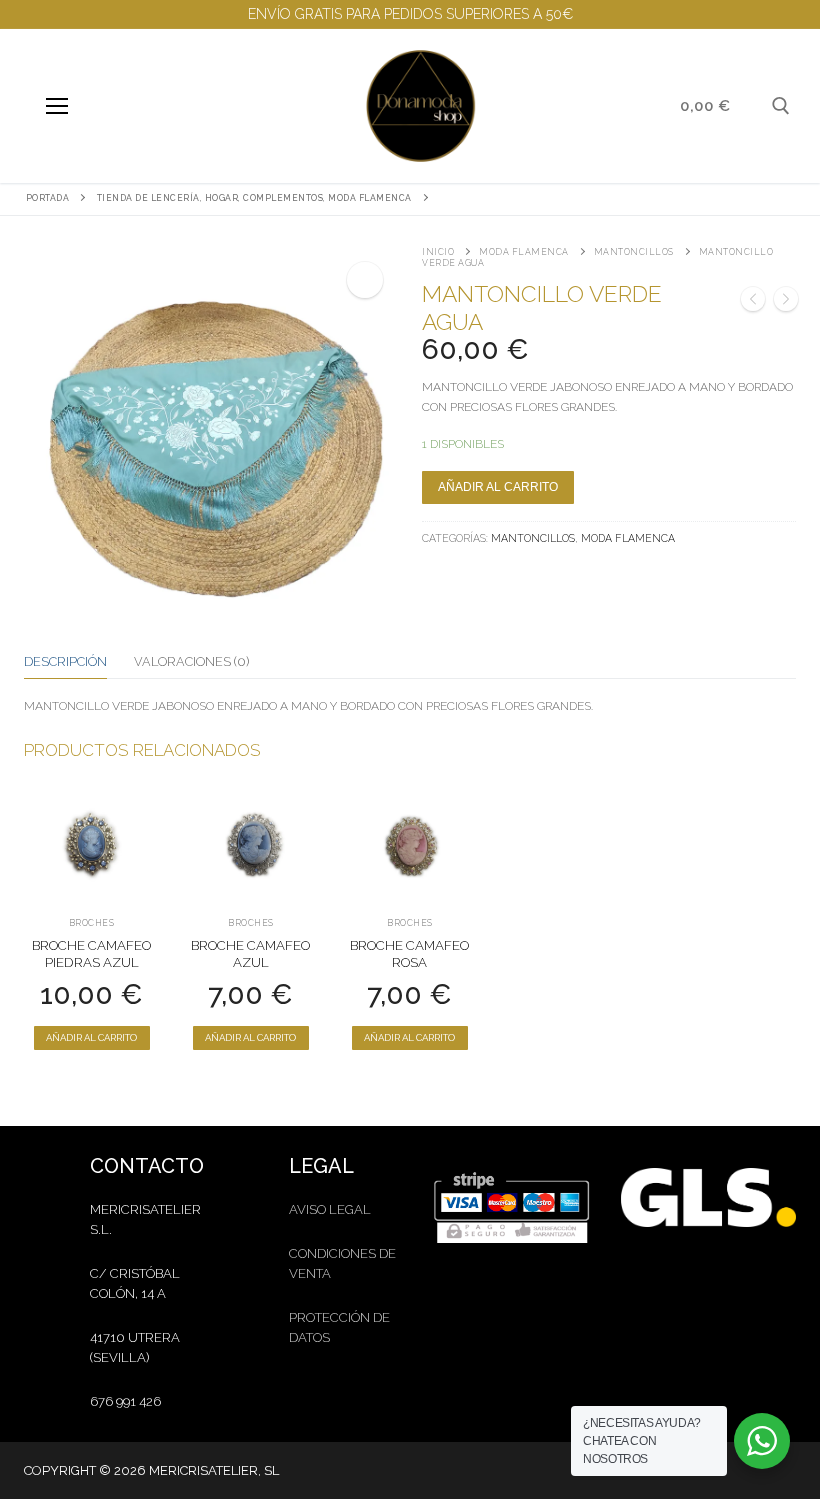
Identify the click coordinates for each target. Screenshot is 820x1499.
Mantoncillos (634, 252)
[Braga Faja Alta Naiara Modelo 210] (753, 302)
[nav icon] (56, 105)
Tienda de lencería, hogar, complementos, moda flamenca (254, 198)
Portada (48, 198)
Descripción (65, 661)
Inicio (438, 252)
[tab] (65, 662)
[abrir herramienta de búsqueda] (781, 106)
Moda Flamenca (524, 252)
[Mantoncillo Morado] (786, 302)
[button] (365, 280)
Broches (92, 923)
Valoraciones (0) (191, 661)
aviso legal (330, 1209)
